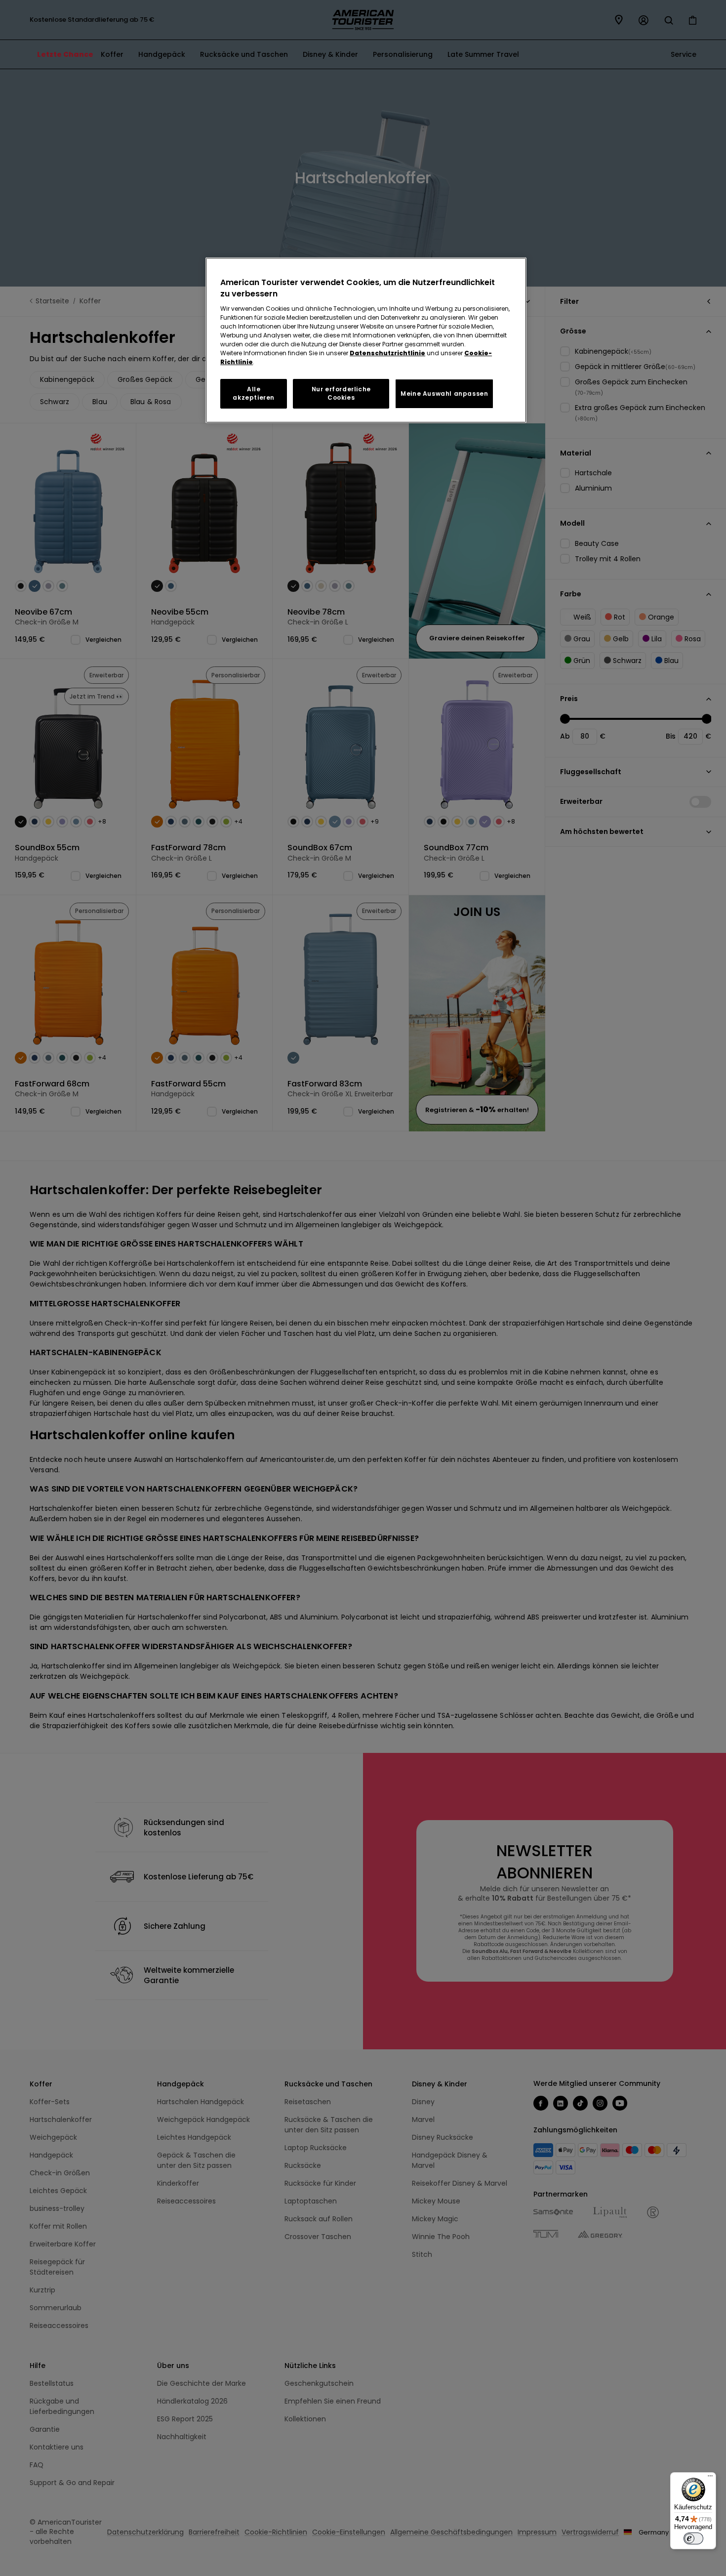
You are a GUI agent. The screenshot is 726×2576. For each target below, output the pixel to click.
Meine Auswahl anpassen (444, 394)
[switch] (693, 2538)
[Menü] (710, 2478)
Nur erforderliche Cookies (341, 393)
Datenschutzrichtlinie (387, 353)
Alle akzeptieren (254, 393)
